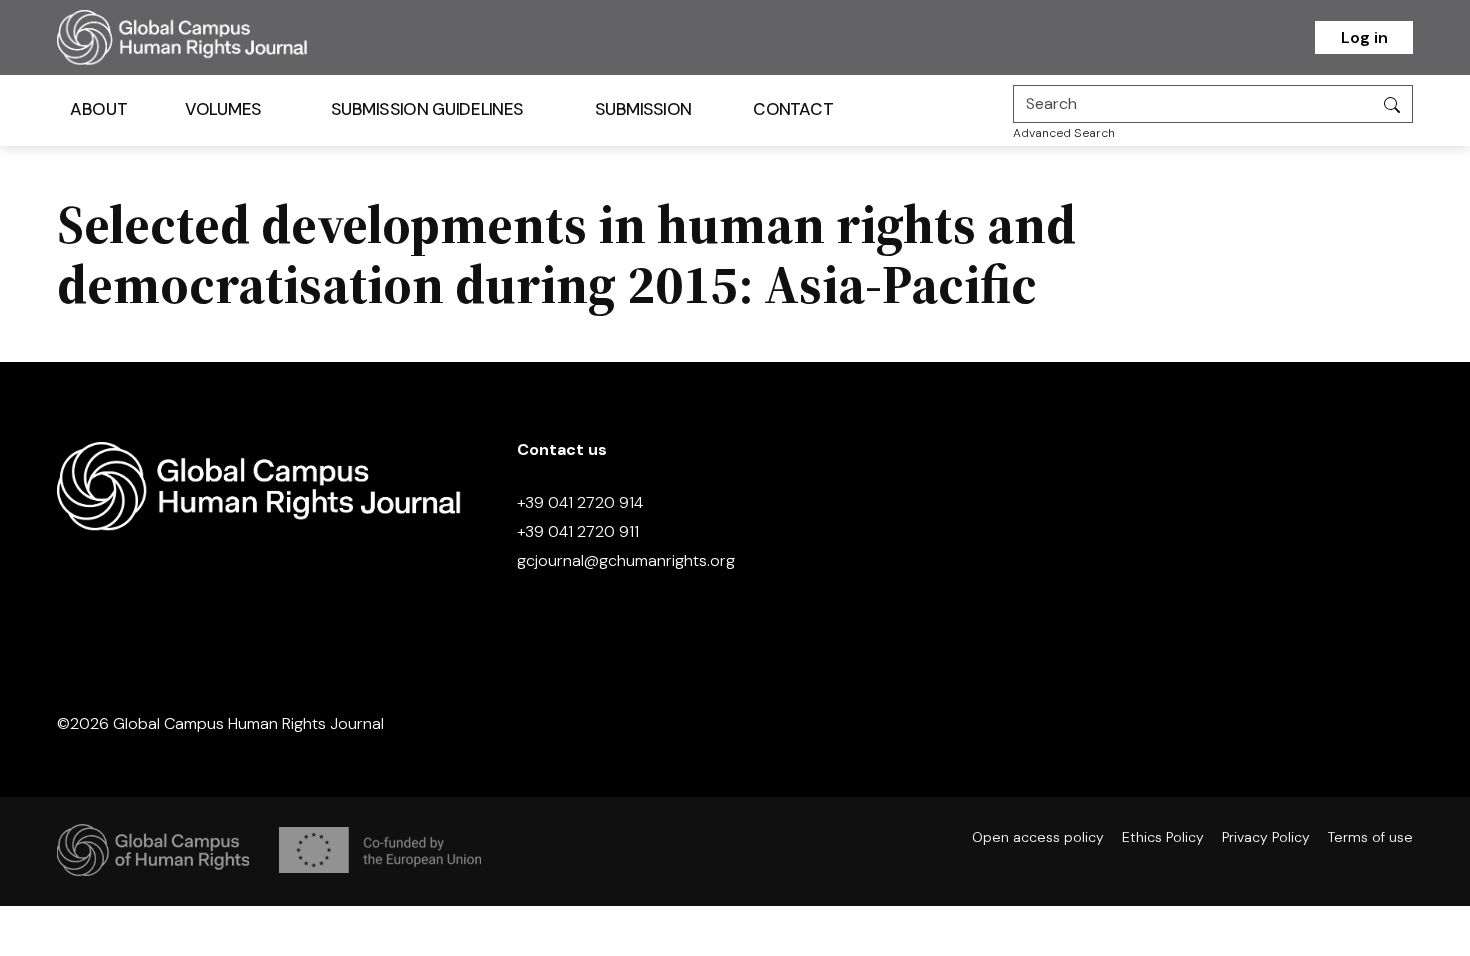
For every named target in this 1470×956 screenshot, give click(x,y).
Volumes (223, 109)
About (98, 109)
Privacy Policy (1266, 837)
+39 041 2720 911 (578, 531)
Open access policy (1038, 837)
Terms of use (1370, 837)
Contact (793, 109)
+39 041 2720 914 (580, 502)
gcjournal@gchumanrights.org (626, 560)
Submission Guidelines (427, 109)
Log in (1364, 37)
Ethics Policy (1163, 837)
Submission (643, 109)
